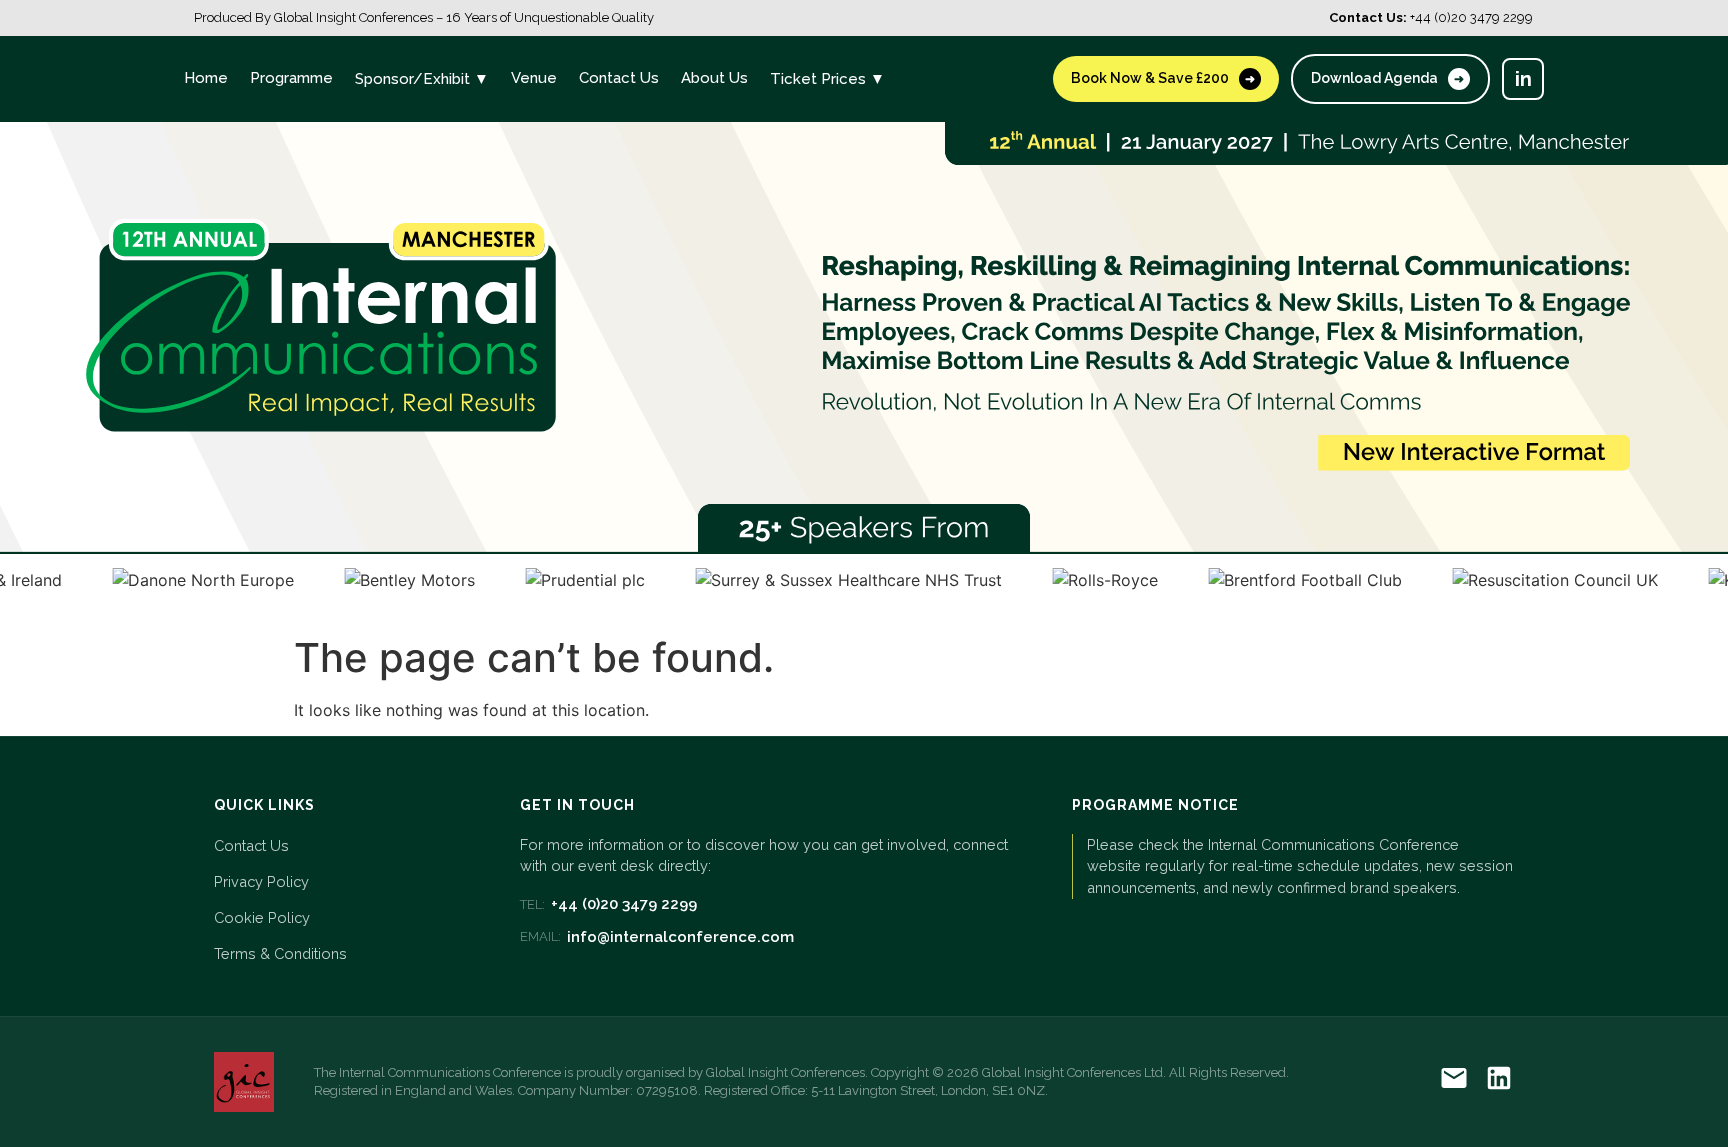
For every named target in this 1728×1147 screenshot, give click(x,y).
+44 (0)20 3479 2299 (608, 904)
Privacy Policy (261, 881)
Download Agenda (1387, 78)
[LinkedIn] (1499, 1081)
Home (206, 78)
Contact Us (619, 78)
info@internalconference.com (657, 937)
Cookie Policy (262, 917)
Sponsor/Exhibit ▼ (422, 79)
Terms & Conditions (280, 953)
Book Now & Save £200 (1163, 78)
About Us (714, 78)
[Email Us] (1454, 1081)
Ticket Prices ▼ (827, 79)
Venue (534, 78)
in (1523, 79)
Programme (291, 78)
